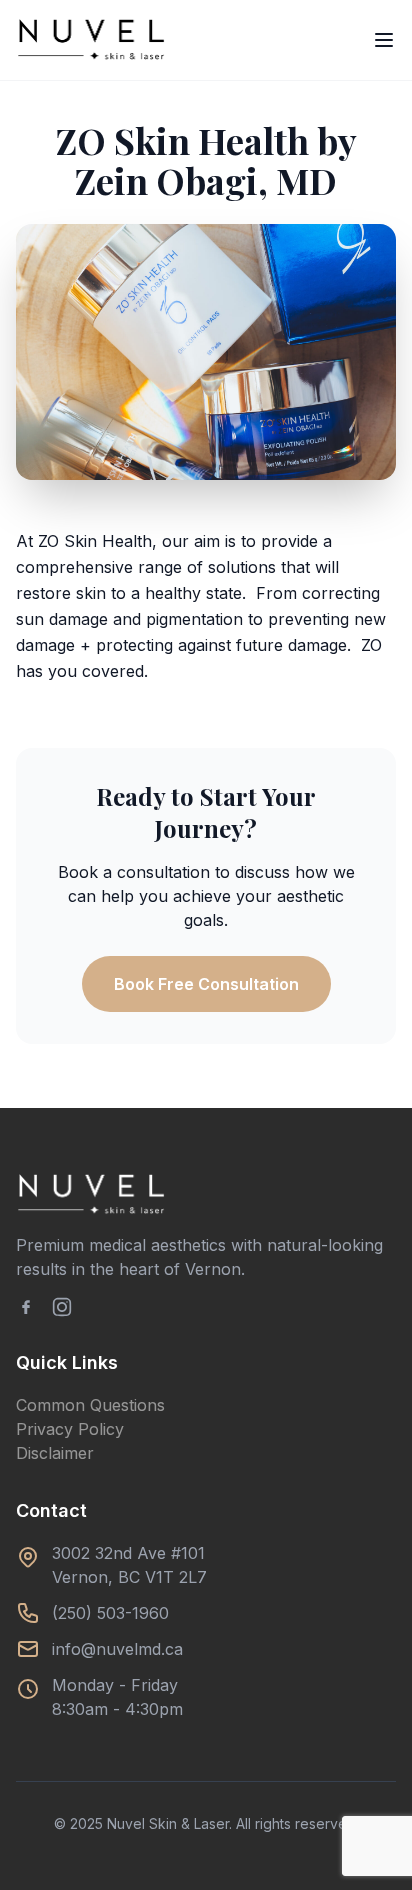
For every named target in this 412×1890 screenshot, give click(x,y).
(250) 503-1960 (110, 1613)
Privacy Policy (70, 1429)
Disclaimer (55, 1453)
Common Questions (90, 1405)
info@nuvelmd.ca (117, 1649)
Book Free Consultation (206, 984)
